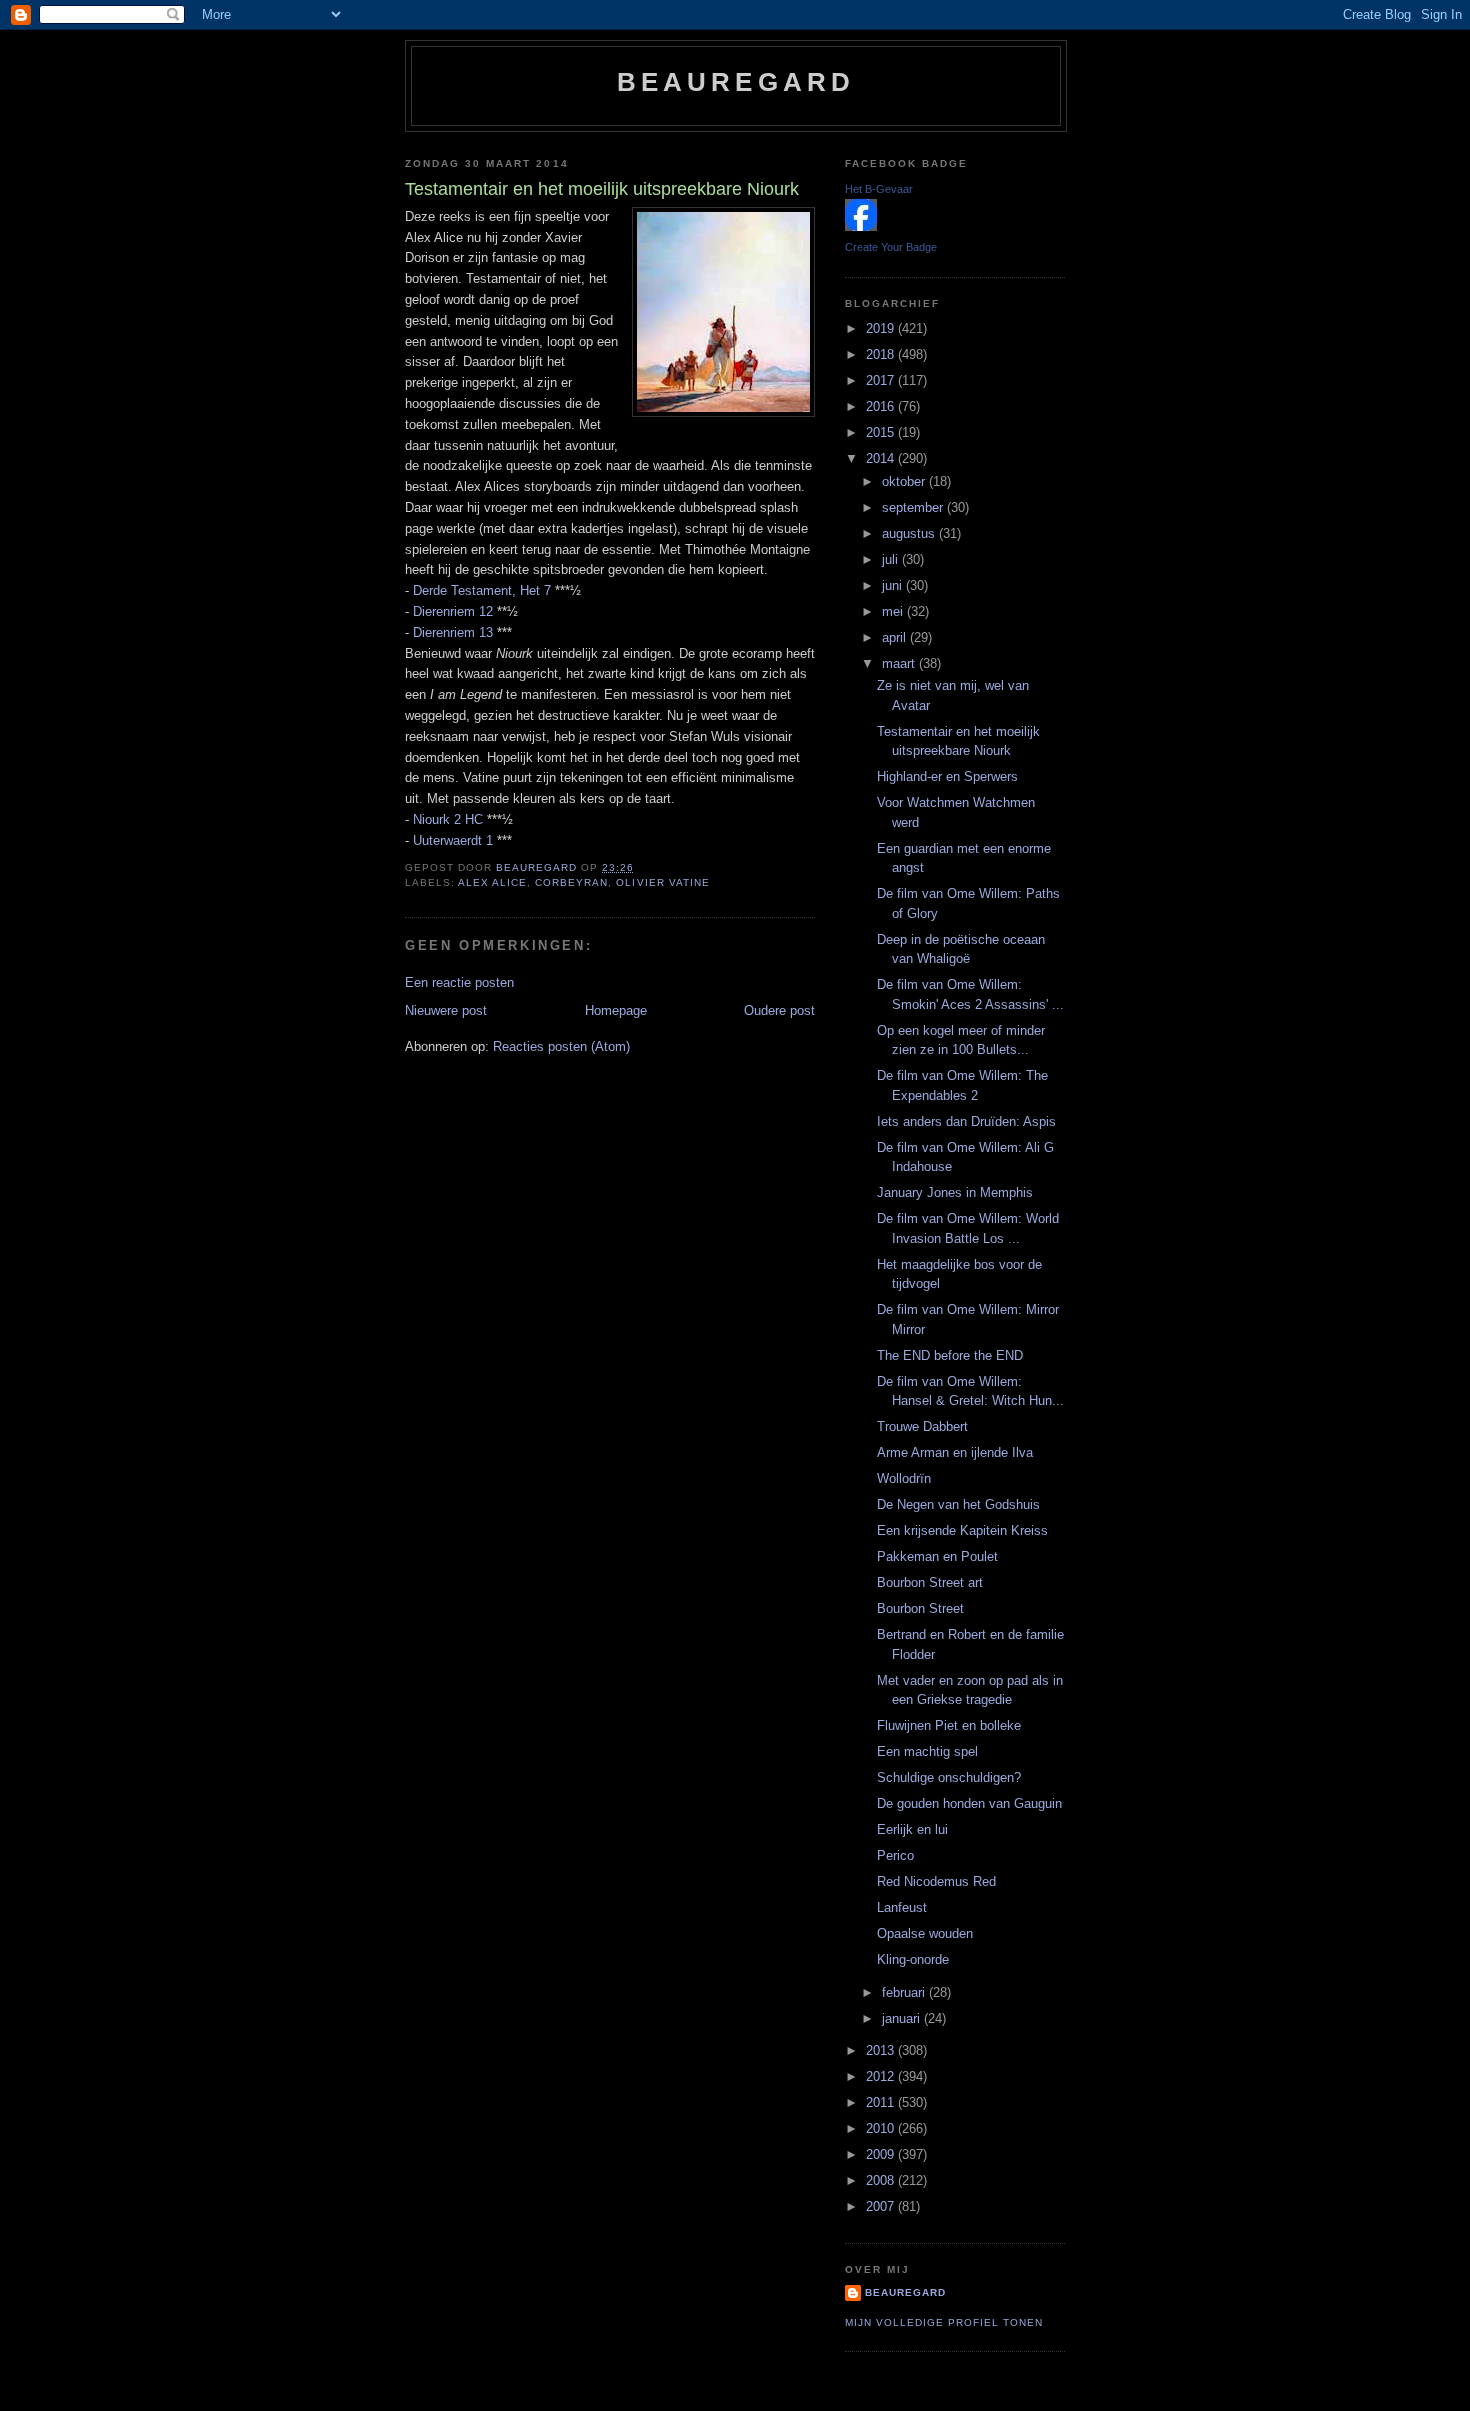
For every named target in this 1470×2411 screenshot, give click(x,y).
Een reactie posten (459, 982)
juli (892, 559)
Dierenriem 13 (453, 632)
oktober (905, 481)
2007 (882, 2206)
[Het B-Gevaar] (861, 226)
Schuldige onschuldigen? (949, 1777)
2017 (882, 380)
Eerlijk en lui (912, 1829)
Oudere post (779, 1010)
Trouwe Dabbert (922, 1426)
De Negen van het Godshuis (958, 1504)
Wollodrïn (904, 1478)
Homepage (616, 1010)
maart (900, 663)
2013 (882, 2050)
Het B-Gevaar (879, 189)
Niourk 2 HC (448, 819)
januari (903, 2018)
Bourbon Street (920, 1608)
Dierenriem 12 (453, 611)
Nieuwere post (446, 1010)
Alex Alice (492, 882)
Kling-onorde (913, 1959)
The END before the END (950, 1355)
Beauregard (736, 82)
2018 (882, 354)
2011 (882, 2102)
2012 (882, 2076)
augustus (910, 533)
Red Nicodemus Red (936, 1881)
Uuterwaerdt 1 (453, 840)
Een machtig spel (927, 1751)
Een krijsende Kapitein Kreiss (962, 1530)
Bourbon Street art (930, 1582)
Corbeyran (571, 882)
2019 (882, 328)
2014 (882, 458)
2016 (882, 406)
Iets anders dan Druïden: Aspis (966, 1121)
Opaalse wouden (925, 1933)
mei (894, 611)
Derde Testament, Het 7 (482, 590)
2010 (882, 2128)
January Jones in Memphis (955, 1192)
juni (894, 585)
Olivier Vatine (662, 882)
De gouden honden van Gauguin (969, 1803)
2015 (882, 432)
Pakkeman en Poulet (937, 1556)
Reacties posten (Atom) (561, 1046)
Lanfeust (902, 1907)
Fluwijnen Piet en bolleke (949, 1725)
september (914, 507)
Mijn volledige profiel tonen (944, 2322)
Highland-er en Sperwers (947, 776)
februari (905, 1992)
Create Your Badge (891, 247)
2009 (882, 2154)
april (896, 637)
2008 (882, 2180)
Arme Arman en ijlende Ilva (955, 1452)
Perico (895, 1855)
